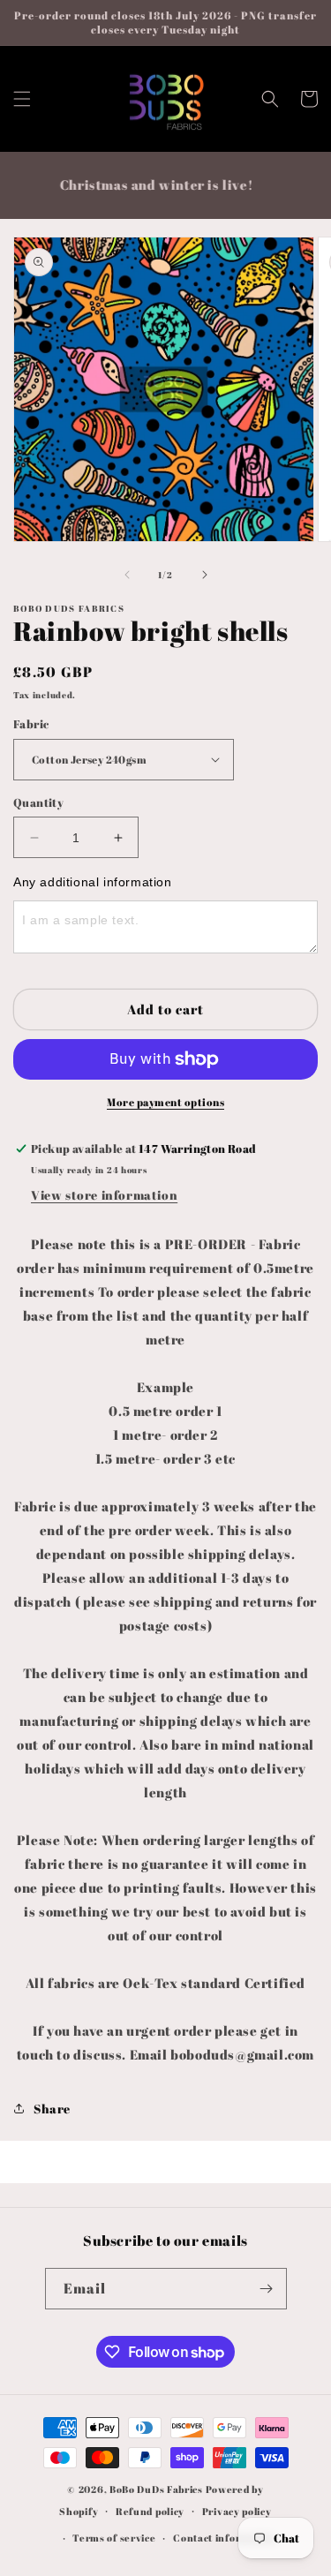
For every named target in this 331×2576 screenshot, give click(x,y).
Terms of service (114, 2538)
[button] (22, 99)
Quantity (38, 802)
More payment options (165, 1102)
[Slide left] (127, 575)
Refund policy (150, 2511)
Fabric (31, 724)
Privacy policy (237, 2511)
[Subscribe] (267, 2289)
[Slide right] (205, 575)
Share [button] (52, 2109)
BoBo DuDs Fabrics (158, 2489)
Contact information (224, 2538)
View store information (104, 1195)
